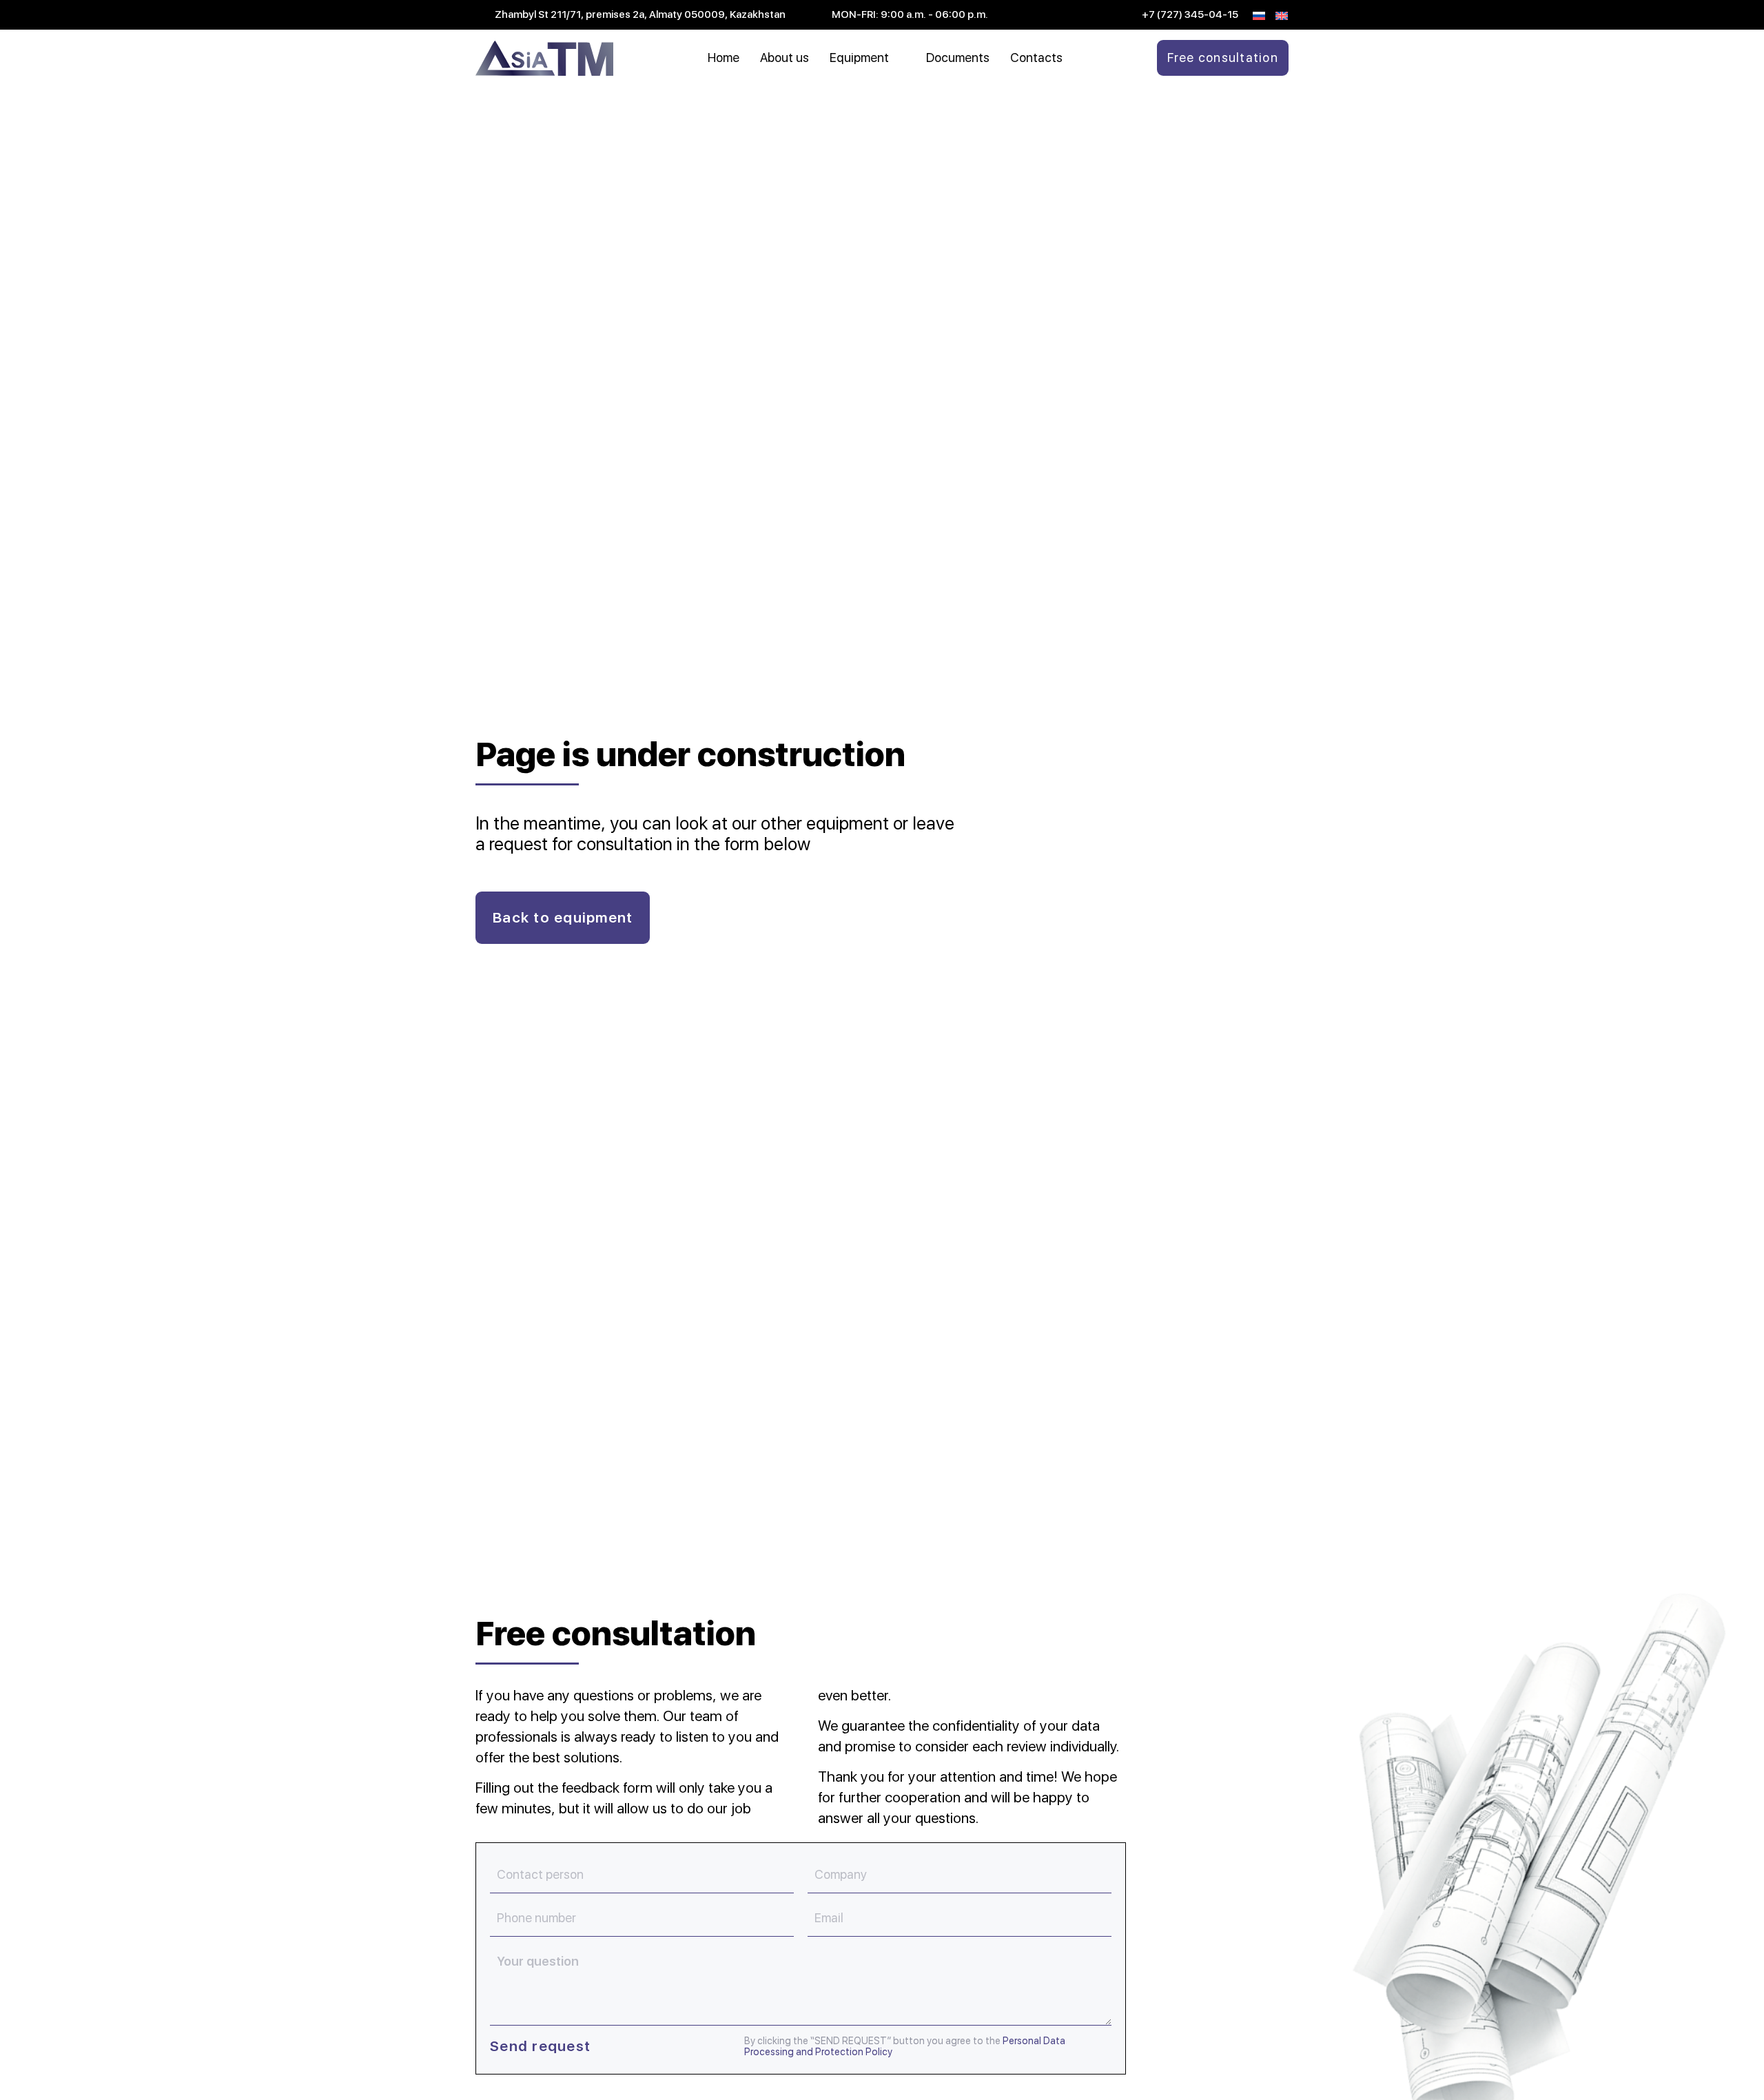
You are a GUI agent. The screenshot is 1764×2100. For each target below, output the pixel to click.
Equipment (859, 58)
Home (724, 58)
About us (784, 58)
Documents (958, 58)
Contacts (1036, 58)
